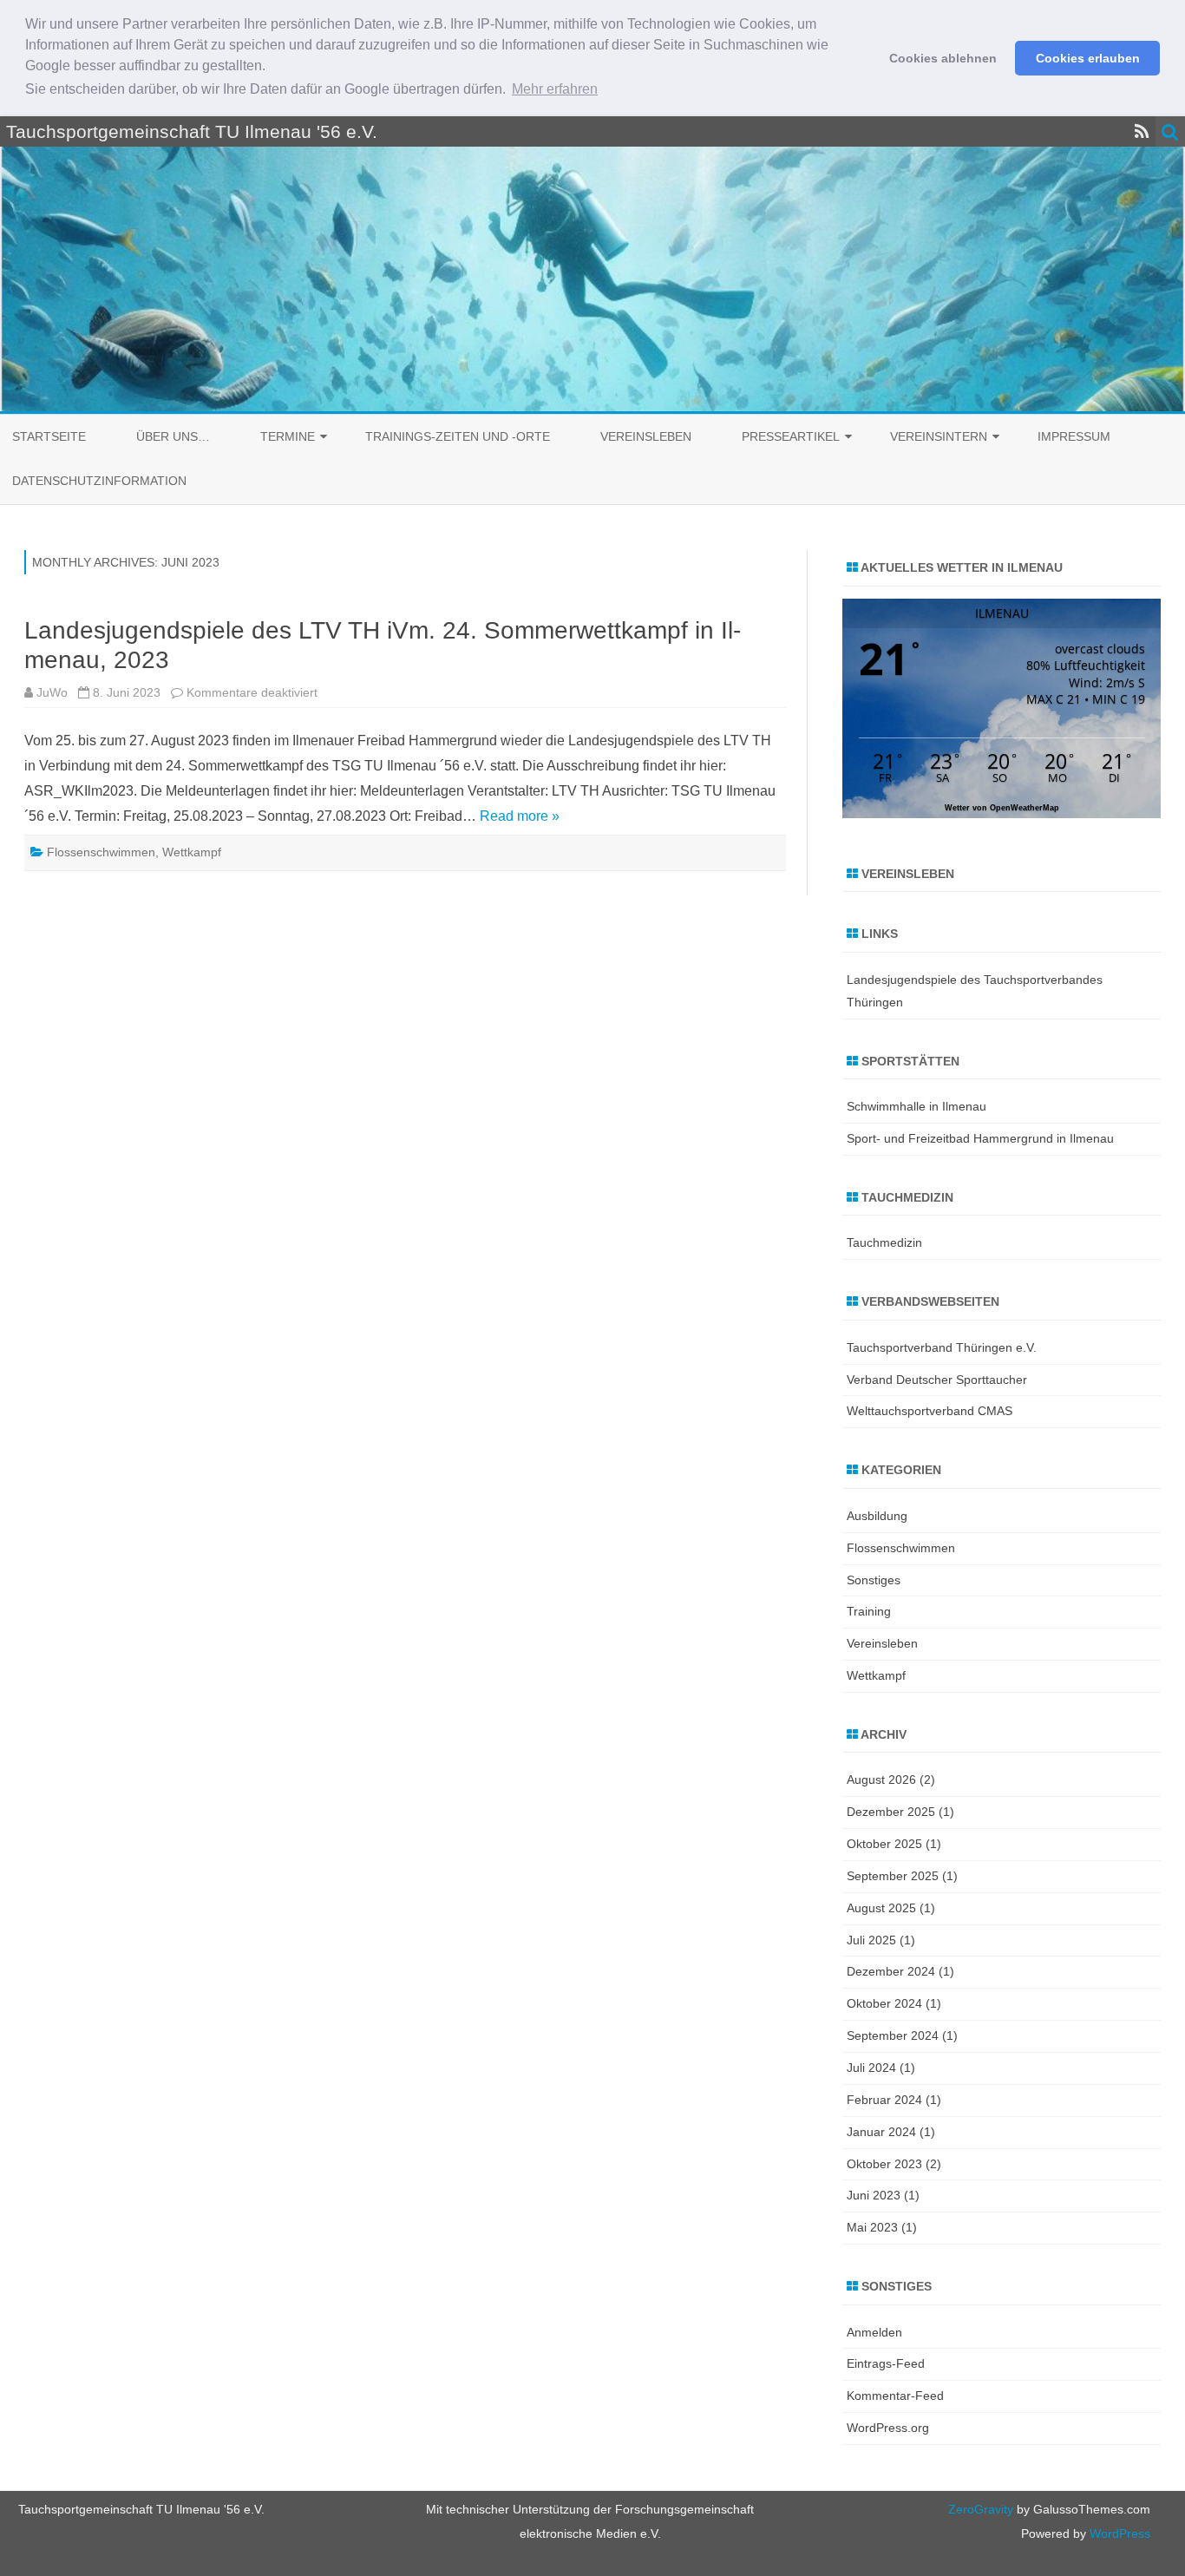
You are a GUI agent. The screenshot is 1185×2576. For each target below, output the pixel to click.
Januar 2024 (881, 2132)
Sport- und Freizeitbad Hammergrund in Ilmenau (980, 1138)
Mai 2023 (872, 2227)
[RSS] (1142, 131)
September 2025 (893, 1876)
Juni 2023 (874, 2195)
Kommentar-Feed (895, 2396)
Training (869, 1611)
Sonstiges (874, 1580)
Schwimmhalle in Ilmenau (917, 1106)
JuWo (52, 692)
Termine (288, 436)
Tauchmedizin (884, 1242)
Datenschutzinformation (99, 481)
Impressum (1074, 436)
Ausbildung (877, 1516)
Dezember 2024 (891, 1971)
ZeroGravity (981, 2509)
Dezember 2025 (891, 1812)
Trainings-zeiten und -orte (458, 436)
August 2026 (881, 1780)
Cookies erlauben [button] (1088, 58)
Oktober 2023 (884, 2164)
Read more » (520, 816)
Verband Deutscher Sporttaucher (937, 1380)
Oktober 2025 (884, 1844)
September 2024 (893, 2035)
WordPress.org (888, 2428)
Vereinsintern (939, 436)
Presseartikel (791, 436)
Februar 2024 (884, 2100)
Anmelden (874, 2332)
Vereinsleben (646, 436)
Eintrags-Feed (886, 2363)
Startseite (49, 436)
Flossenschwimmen (101, 852)
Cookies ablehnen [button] (943, 58)
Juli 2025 (871, 1940)
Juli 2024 (871, 2068)
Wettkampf (192, 852)
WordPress (1118, 2533)
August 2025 (881, 1908)
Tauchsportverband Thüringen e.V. (942, 1347)
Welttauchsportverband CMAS (930, 1411)
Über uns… (173, 436)
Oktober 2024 (884, 2003)
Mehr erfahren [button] (555, 89)
